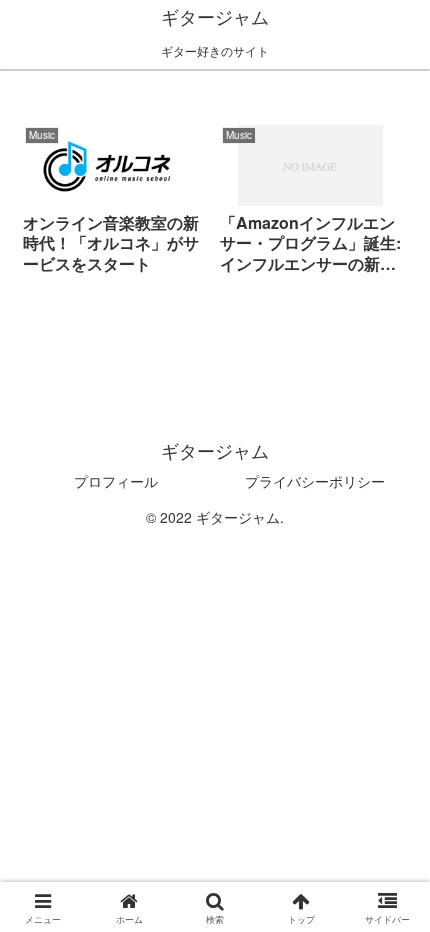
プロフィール (116, 481)
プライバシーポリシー (315, 481)
